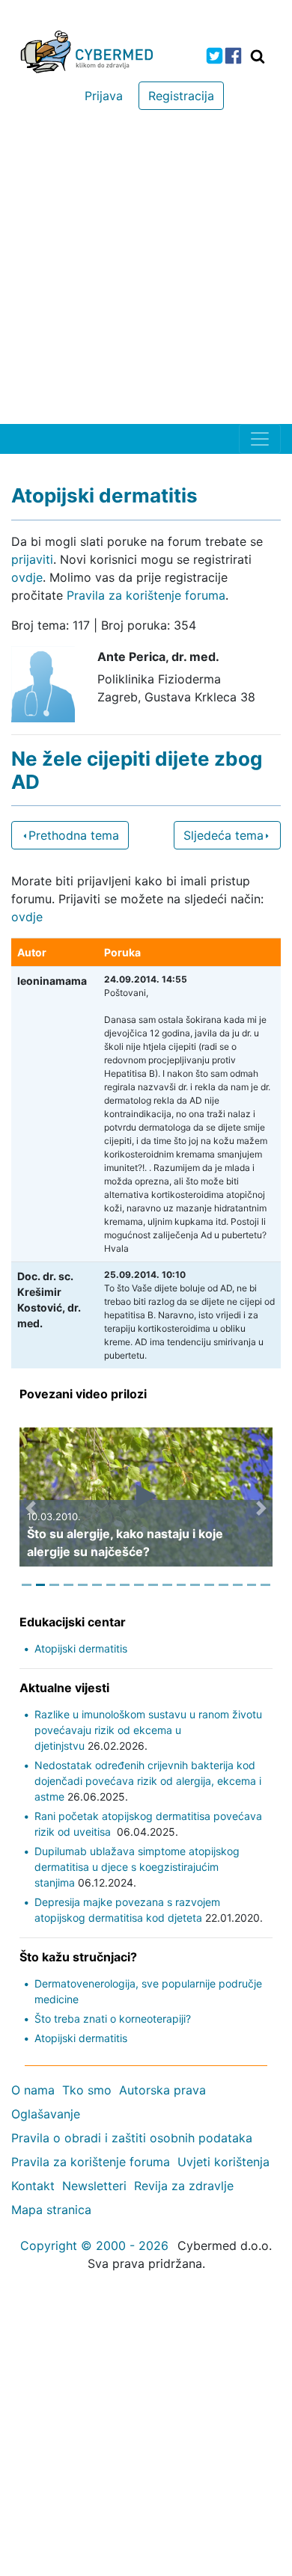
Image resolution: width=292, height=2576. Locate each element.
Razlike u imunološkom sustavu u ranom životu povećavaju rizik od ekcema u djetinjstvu (148, 1730)
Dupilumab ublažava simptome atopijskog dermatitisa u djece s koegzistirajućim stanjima (137, 1867)
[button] (31, 1508)
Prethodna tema (74, 835)
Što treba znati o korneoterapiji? (113, 2019)
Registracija (181, 96)
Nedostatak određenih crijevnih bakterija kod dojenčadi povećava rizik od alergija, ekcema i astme (148, 1781)
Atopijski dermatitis (81, 1648)
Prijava (104, 96)
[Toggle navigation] (260, 439)
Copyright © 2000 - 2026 (94, 2245)
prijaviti (32, 559)
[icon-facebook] (233, 56)
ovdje (27, 577)
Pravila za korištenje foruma (146, 595)
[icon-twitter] (215, 56)
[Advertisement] (146, 271)
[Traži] (258, 56)
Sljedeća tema (223, 835)
